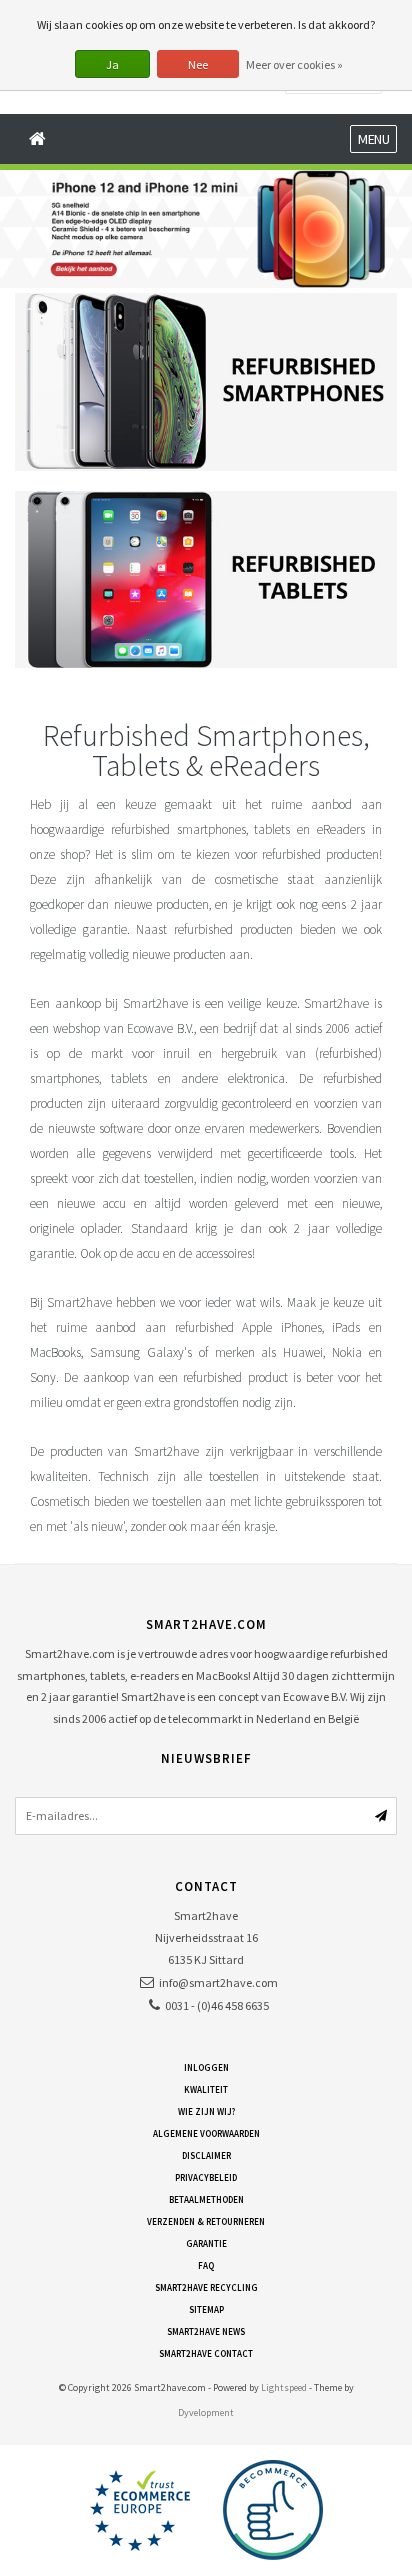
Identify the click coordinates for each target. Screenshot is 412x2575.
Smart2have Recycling (206, 2287)
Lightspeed (284, 2387)
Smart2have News (206, 2331)
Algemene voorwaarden (206, 2133)
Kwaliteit (206, 2089)
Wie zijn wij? (206, 2111)
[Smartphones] (206, 381)
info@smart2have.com (218, 1982)
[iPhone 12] (206, 229)
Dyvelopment (206, 2412)
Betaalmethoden (206, 2199)
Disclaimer (206, 2155)
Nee (198, 64)
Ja (112, 64)
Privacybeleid (206, 2177)
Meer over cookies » (294, 64)
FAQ (206, 2265)
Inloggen (206, 2067)
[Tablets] (206, 579)
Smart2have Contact (206, 2353)
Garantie (206, 2243)
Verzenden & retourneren (206, 2221)
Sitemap (206, 2309)
